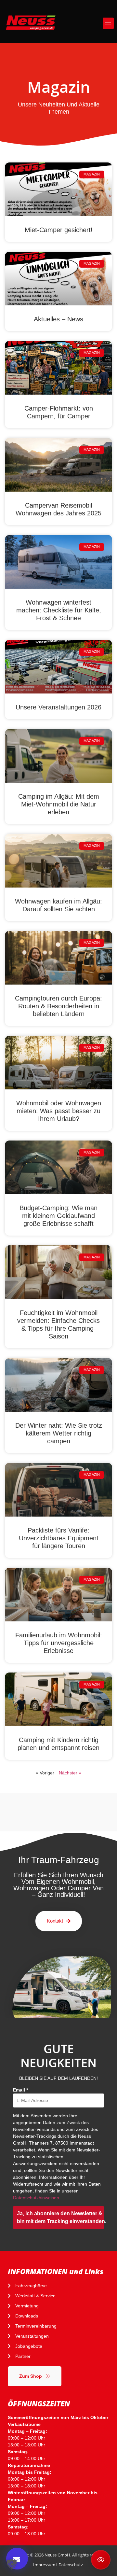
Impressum (44, 2565)
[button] (108, 23)
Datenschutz (71, 2565)
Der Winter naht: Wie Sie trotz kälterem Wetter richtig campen (59, 1433)
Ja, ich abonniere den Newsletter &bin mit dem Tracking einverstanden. (60, 2217)
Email (20, 2090)
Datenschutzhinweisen (36, 2198)
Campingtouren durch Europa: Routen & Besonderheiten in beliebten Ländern (58, 1006)
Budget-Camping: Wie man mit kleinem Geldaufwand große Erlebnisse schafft (58, 1216)
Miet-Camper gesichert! (59, 230)
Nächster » (70, 1773)
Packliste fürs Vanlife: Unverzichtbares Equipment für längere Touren (59, 1538)
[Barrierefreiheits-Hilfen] (101, 2560)
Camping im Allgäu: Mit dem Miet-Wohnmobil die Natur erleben (59, 804)
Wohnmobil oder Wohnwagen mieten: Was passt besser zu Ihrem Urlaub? (59, 1111)
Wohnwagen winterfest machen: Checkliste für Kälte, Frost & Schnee (59, 610)
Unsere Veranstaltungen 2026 (58, 707)
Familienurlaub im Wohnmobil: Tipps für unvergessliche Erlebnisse (59, 1643)
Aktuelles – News (58, 319)
